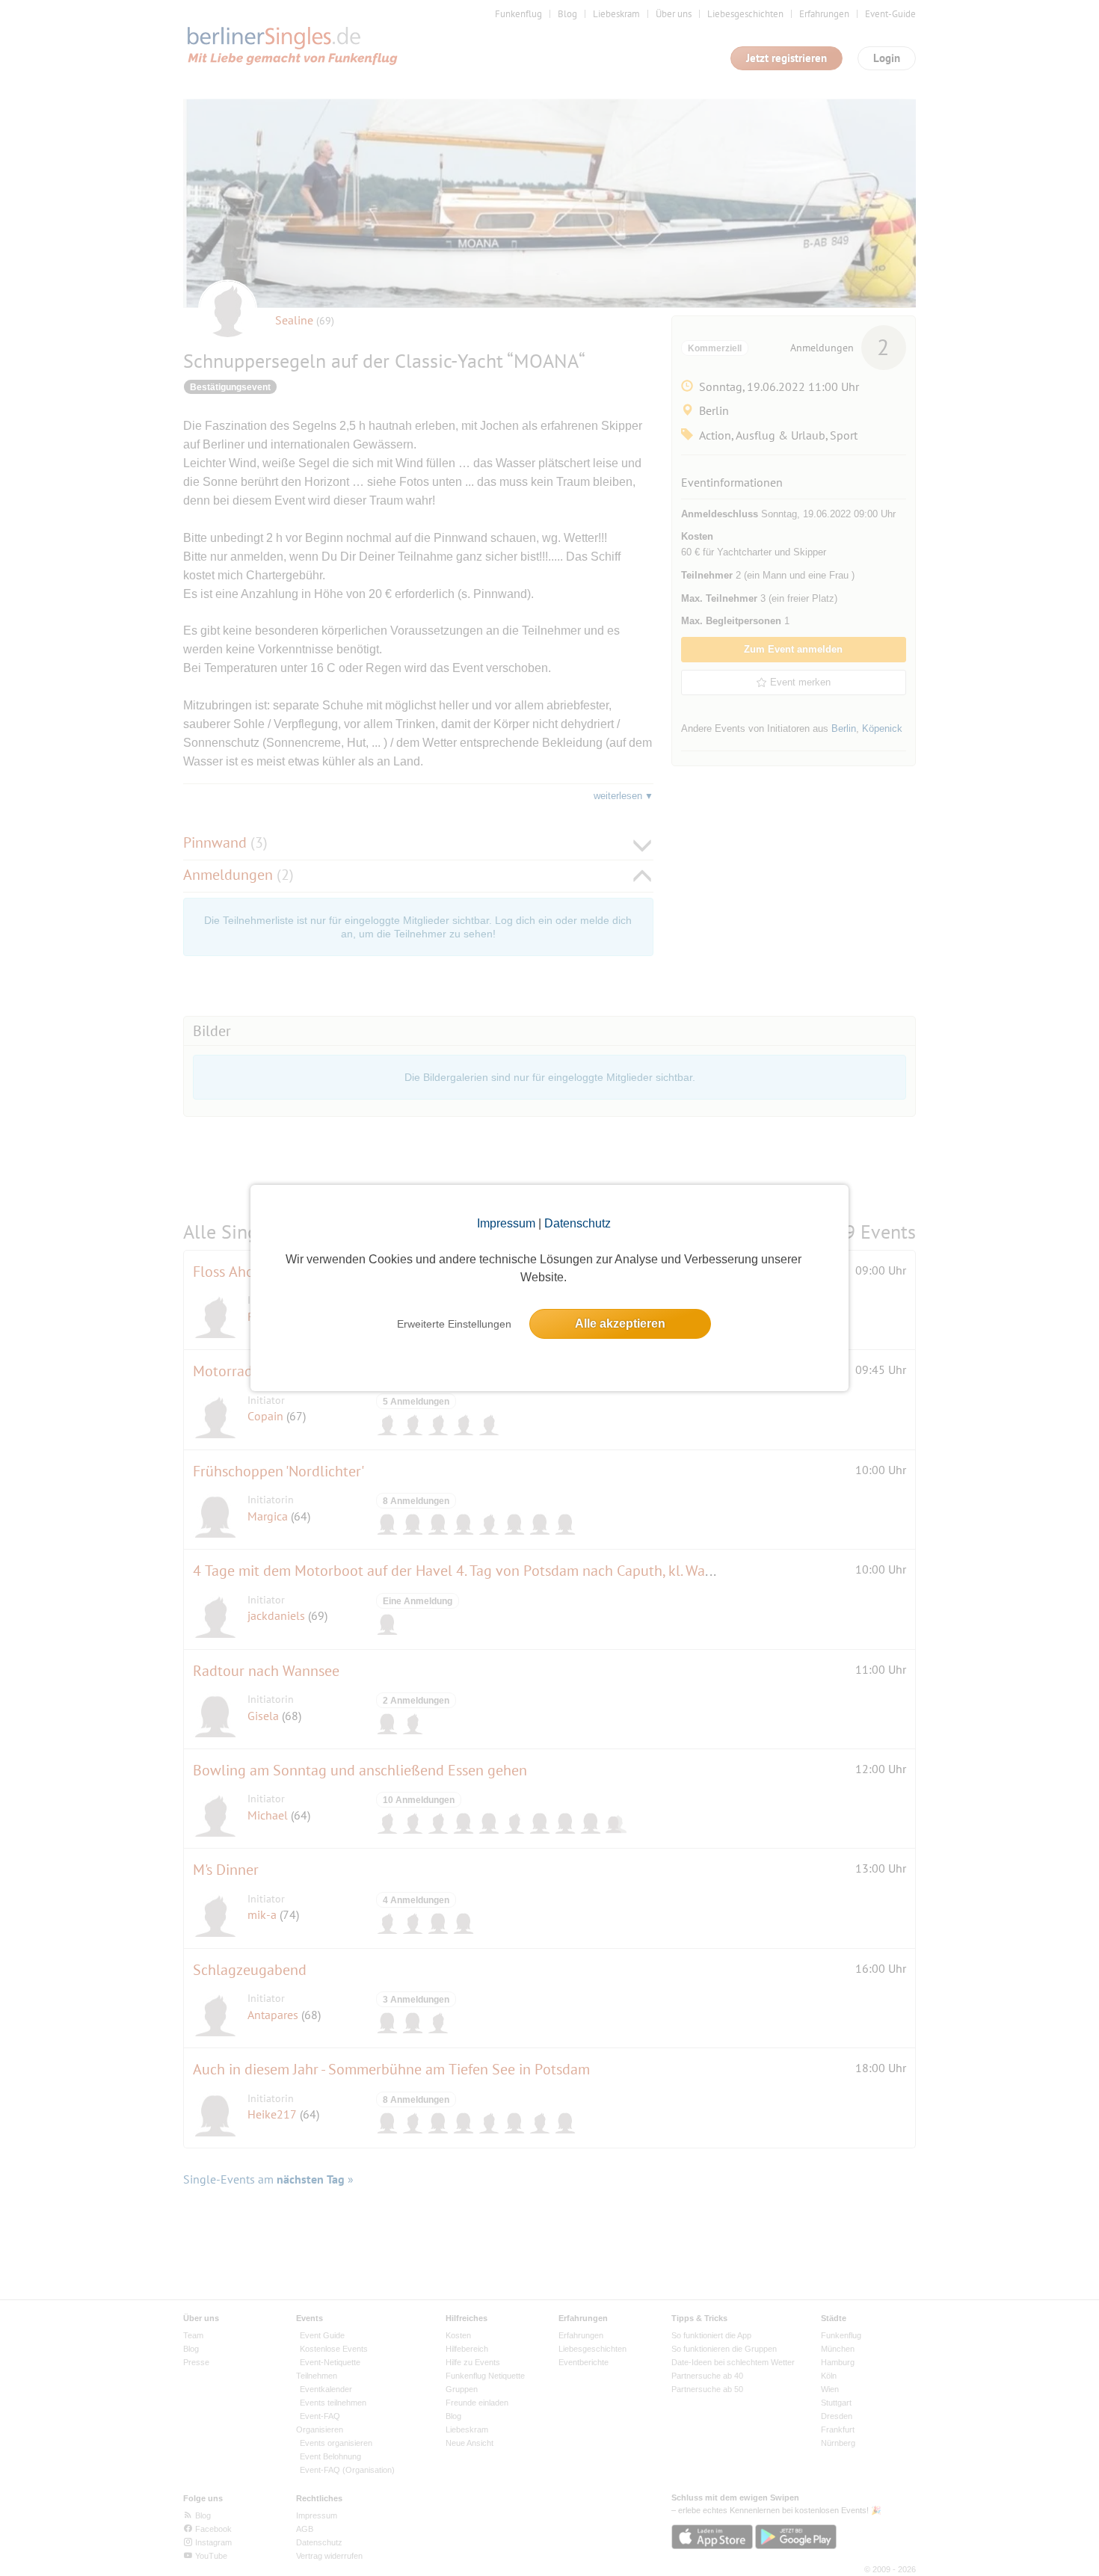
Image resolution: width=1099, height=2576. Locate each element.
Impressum (506, 1223)
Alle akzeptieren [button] (620, 1324)
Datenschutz (578, 1223)
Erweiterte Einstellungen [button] (454, 1324)
